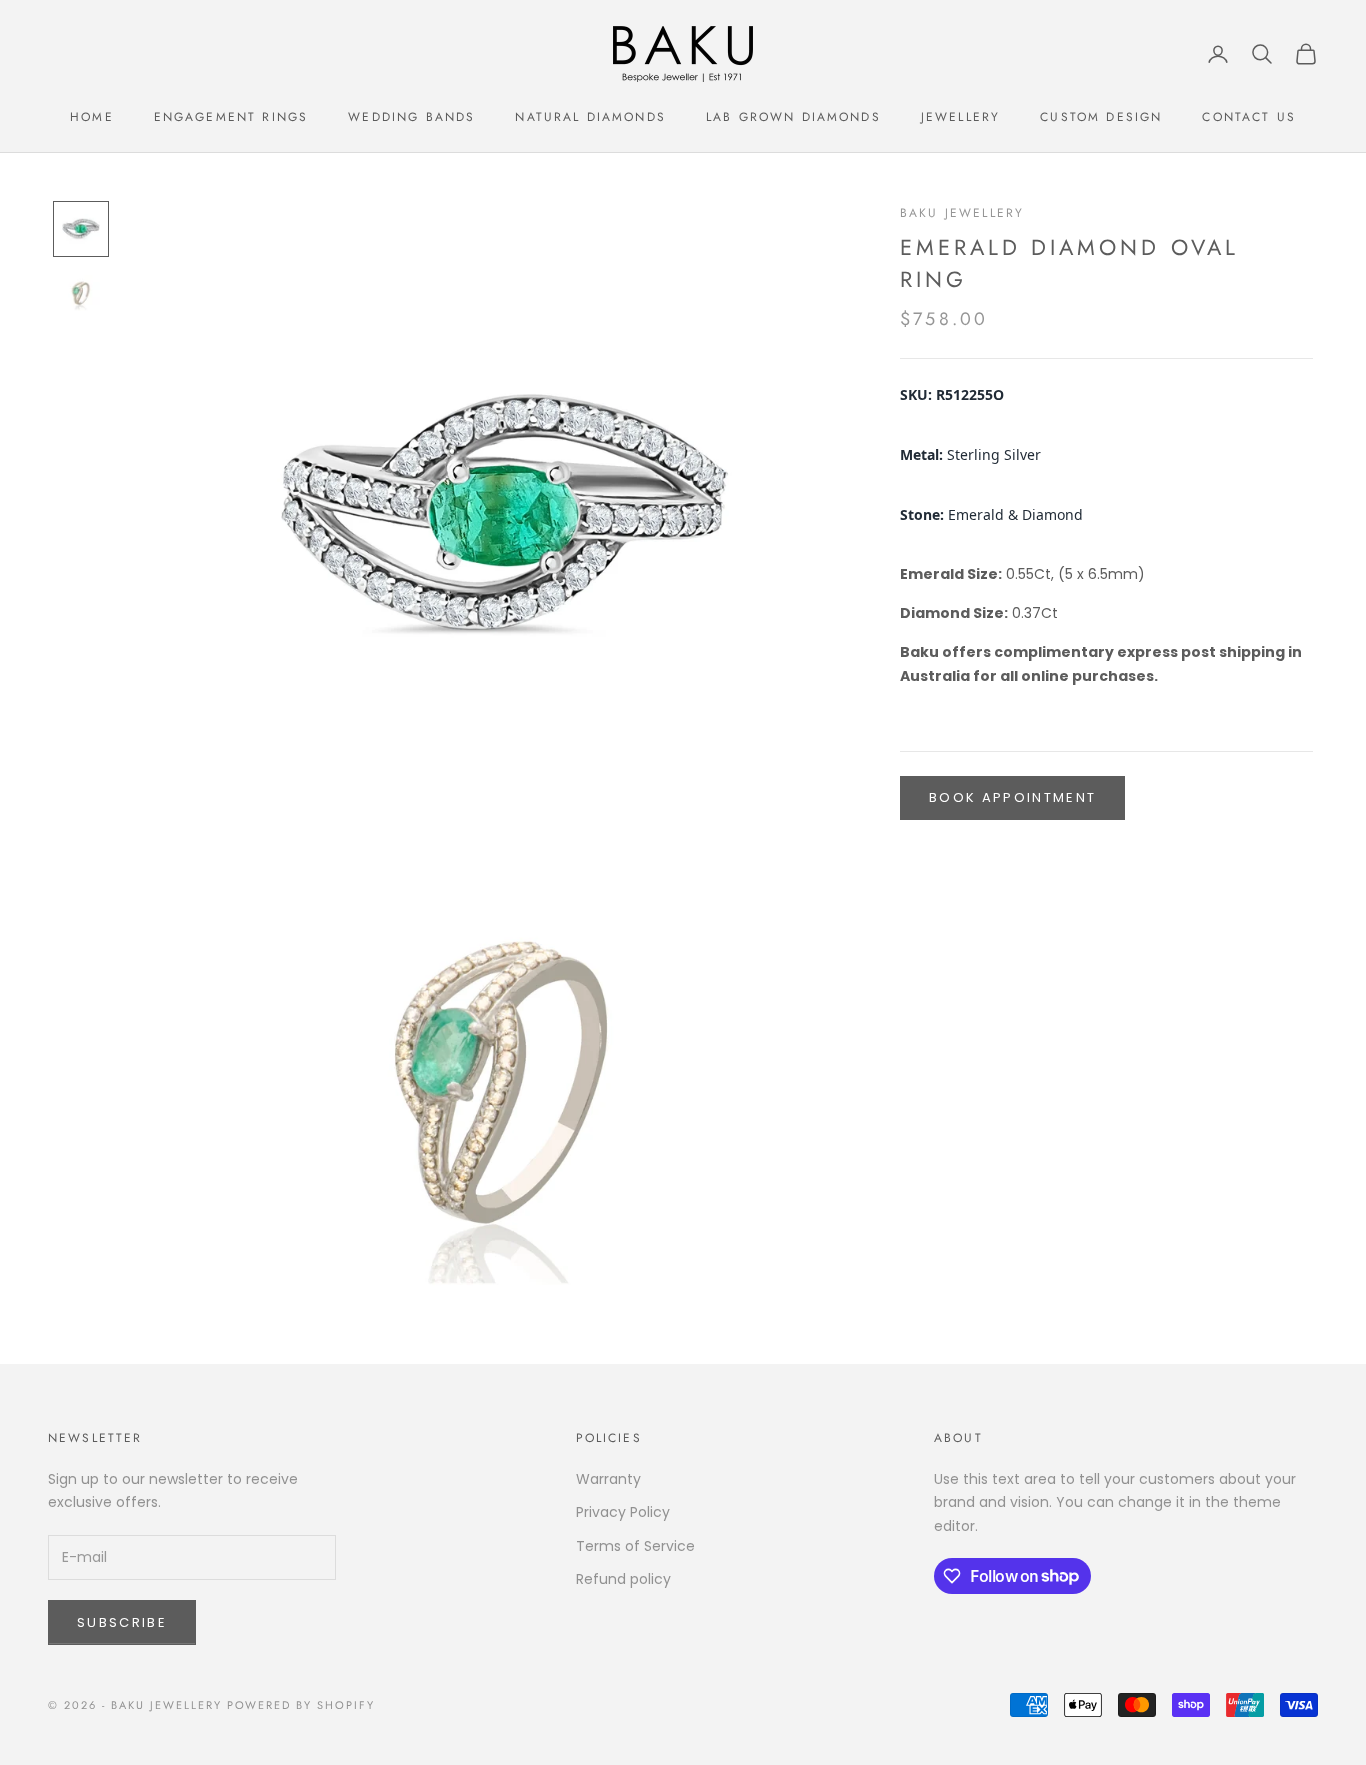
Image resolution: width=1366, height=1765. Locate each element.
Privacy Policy (623, 1512)
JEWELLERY (960, 117)
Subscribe (122, 1622)
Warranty (608, 1479)
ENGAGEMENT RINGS (231, 117)
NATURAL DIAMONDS (590, 117)
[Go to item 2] (81, 293)
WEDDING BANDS (411, 117)
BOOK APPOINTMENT (1012, 798)
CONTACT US (1249, 117)
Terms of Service (635, 1546)
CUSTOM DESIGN (1101, 117)
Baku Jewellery (962, 213)
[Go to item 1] (81, 229)
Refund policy (623, 1579)
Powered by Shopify (301, 1705)
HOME (92, 117)
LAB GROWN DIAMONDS (793, 117)
